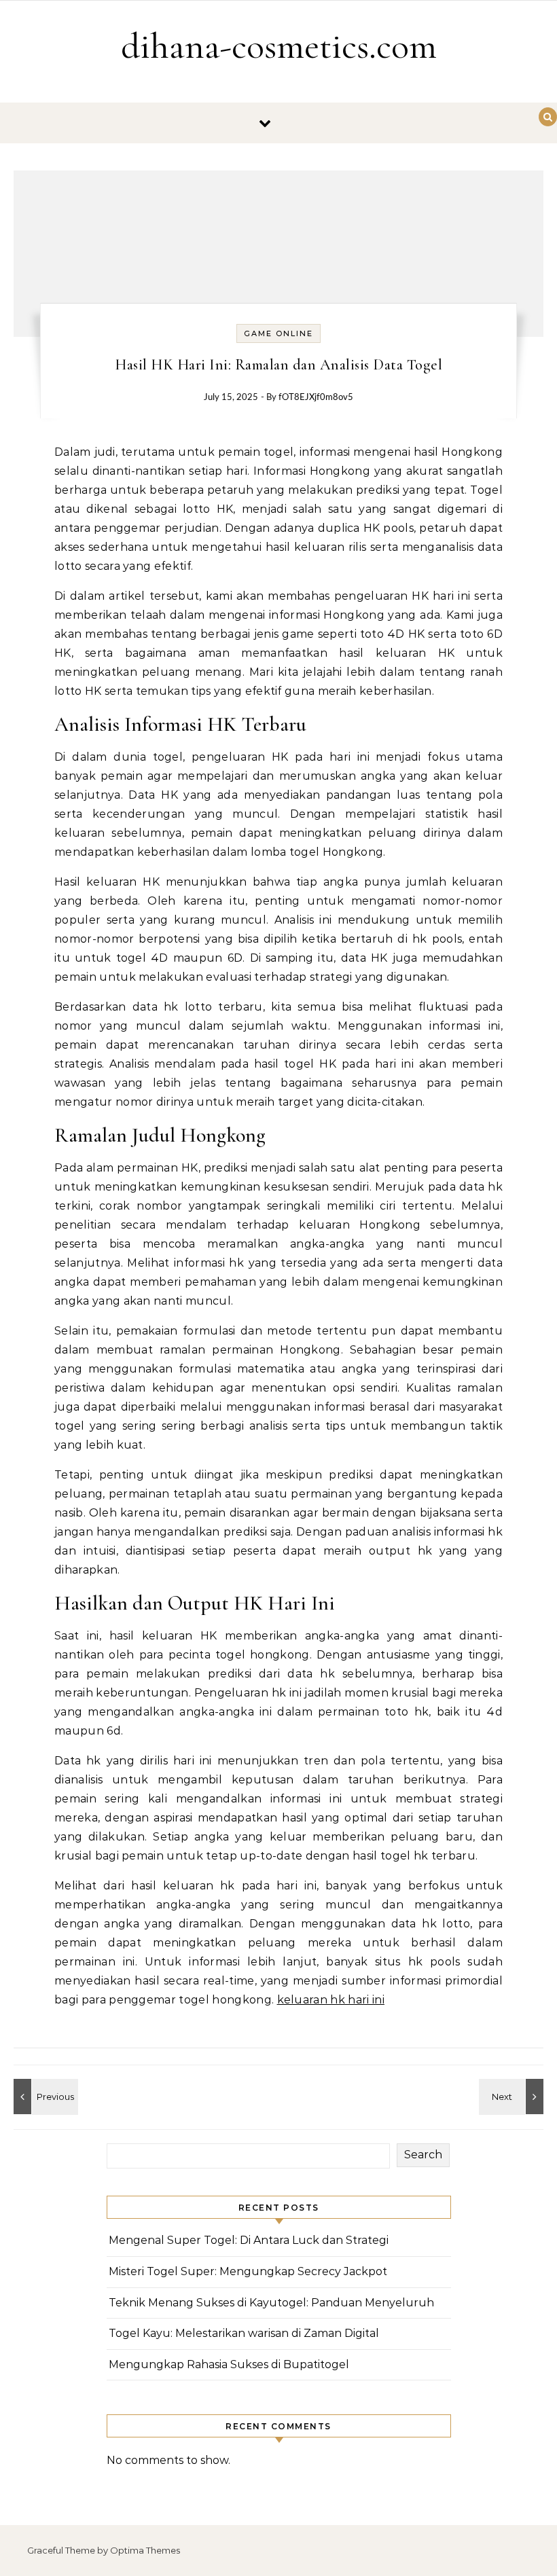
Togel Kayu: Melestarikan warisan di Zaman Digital (244, 2333)
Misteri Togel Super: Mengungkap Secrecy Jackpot (248, 2271)
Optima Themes (145, 2550)
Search (423, 2155)
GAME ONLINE (278, 333)
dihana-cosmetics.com (279, 46)
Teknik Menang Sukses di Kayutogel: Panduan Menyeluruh (271, 2303)
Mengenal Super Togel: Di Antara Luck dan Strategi (249, 2240)
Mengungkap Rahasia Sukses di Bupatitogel (229, 2364)
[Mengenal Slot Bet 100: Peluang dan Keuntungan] (44, 2097)
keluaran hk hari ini (331, 2000)
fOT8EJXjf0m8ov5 (316, 398)
